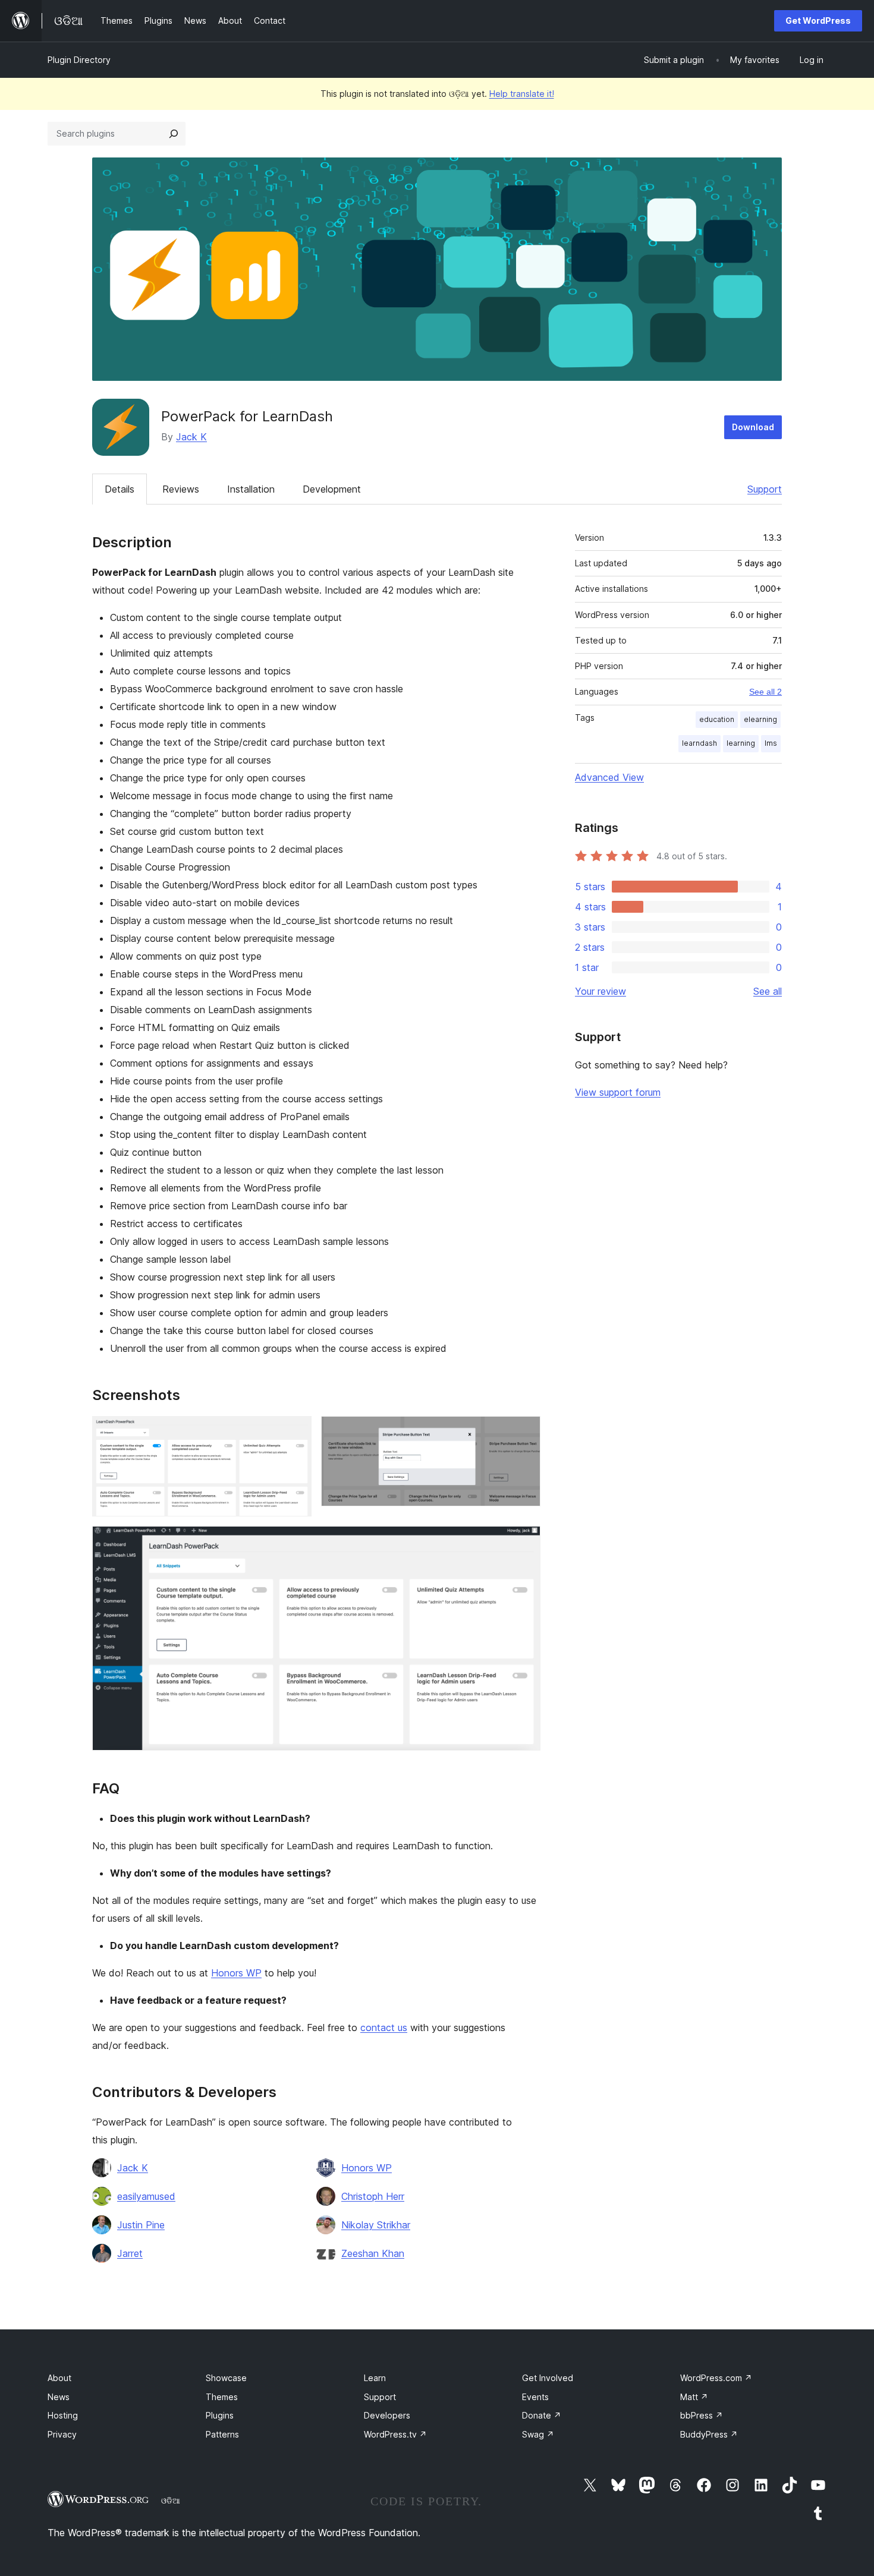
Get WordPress (818, 21)
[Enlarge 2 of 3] (524, 1432)
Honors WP (236, 1973)
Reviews (181, 489)
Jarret (130, 2253)
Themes (222, 2397)
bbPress (702, 2415)
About (59, 2378)
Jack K (191, 437)
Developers (387, 2415)
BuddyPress (709, 2434)
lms (771, 743)
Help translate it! (522, 94)
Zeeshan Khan (373, 2253)
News (59, 2397)
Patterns (222, 2434)
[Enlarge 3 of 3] (524, 1542)
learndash (699, 743)
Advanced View (609, 777)
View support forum (618, 1092)
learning (741, 743)
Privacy (62, 2434)
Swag (538, 2434)
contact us (384, 2028)
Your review (601, 991)
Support (765, 489)
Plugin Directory (79, 60)
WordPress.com (716, 2378)
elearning (760, 719)
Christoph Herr (373, 2196)
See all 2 (765, 692)
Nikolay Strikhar (376, 2225)
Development (332, 489)
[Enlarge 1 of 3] (295, 1432)
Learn (375, 2378)
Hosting (63, 2415)
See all (768, 991)
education (717, 719)
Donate (542, 2415)
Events (535, 2397)
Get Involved (548, 2378)
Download (753, 427)
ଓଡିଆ (171, 2501)
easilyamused (146, 2196)
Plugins (220, 2415)
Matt (694, 2397)
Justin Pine (141, 2225)
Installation (251, 489)
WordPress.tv (395, 2434)
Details (120, 489)
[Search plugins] (174, 134)
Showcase (226, 2378)
